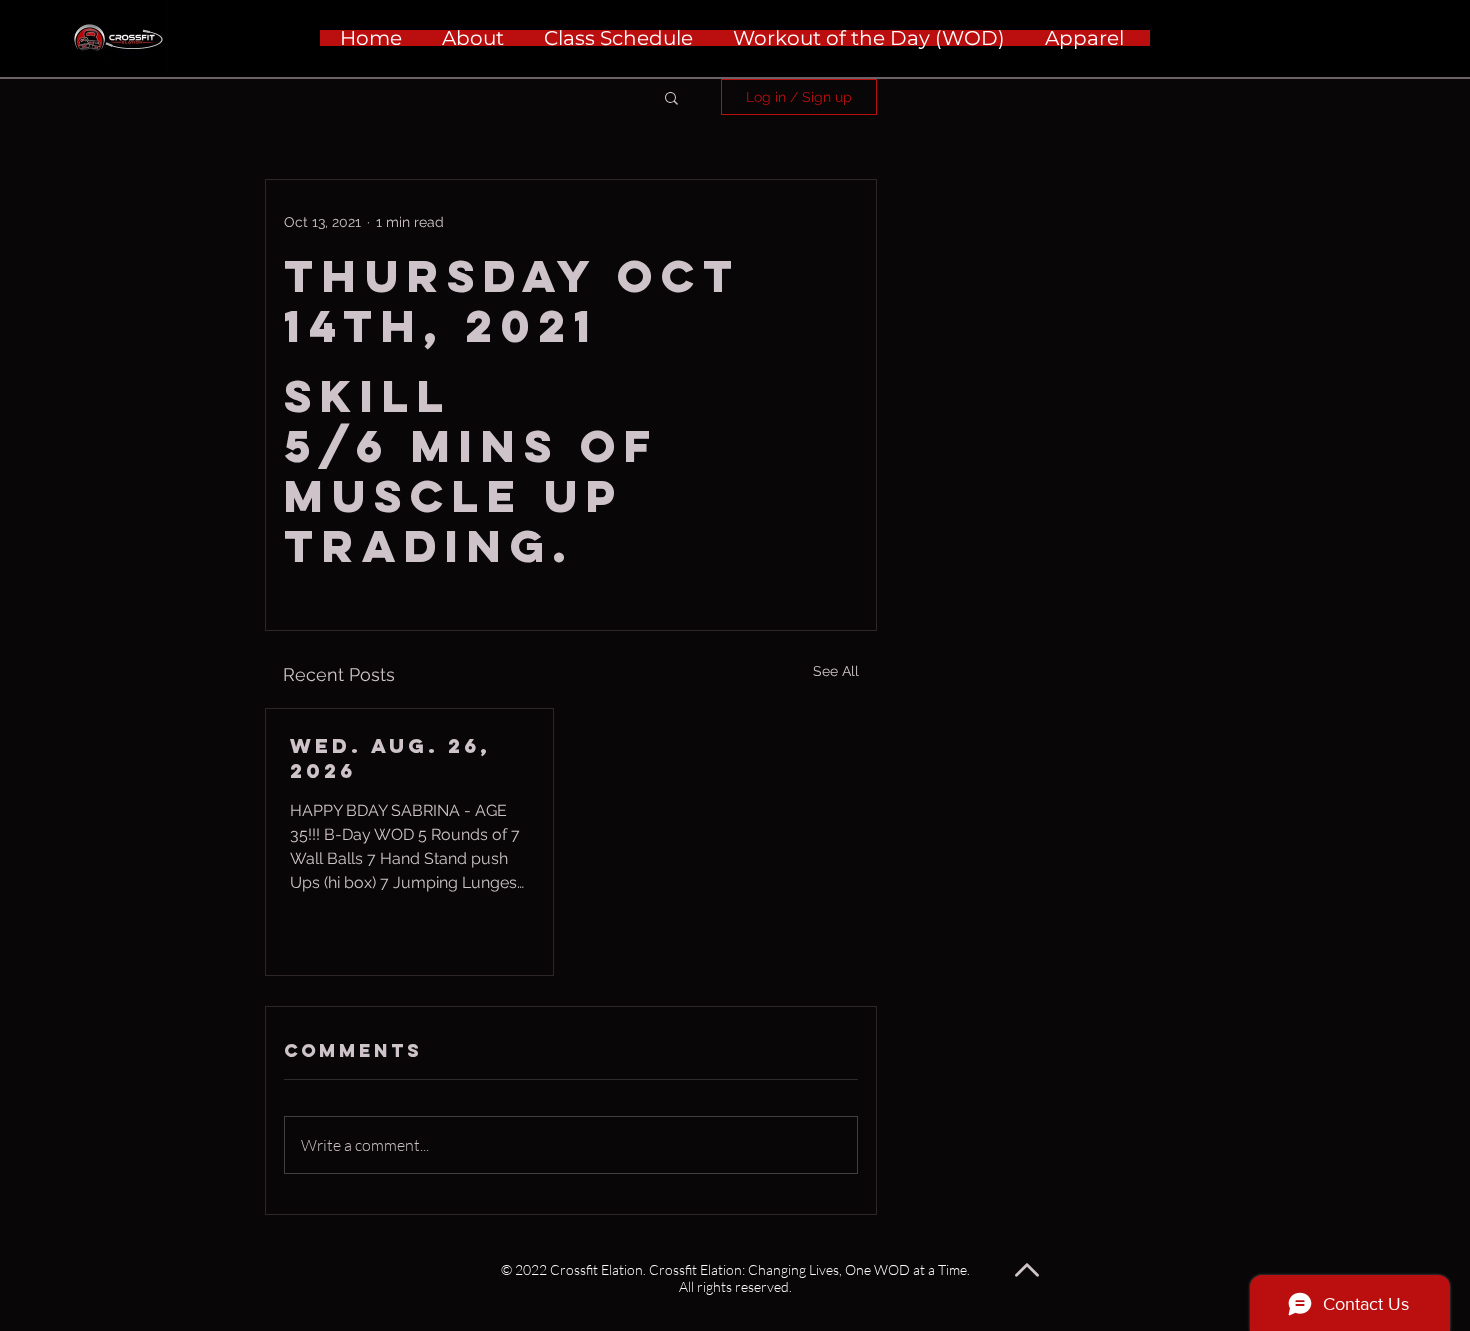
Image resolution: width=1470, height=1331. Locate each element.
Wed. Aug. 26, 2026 (390, 758)
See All (836, 671)
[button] (671, 97)
